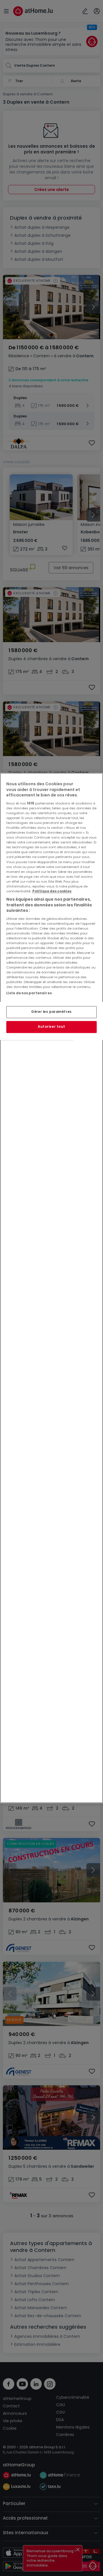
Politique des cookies (52, 891)
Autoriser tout (51, 1027)
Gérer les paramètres (51, 1012)
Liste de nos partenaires (29, 993)
